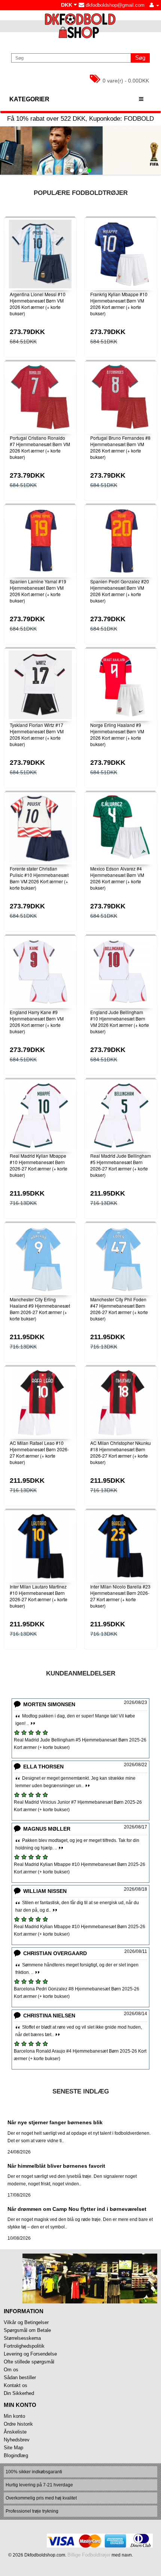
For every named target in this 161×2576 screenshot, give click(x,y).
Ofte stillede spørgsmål (29, 2362)
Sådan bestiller (20, 2377)
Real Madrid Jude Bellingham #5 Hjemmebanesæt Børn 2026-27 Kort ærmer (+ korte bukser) (121, 1165)
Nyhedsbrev (17, 2440)
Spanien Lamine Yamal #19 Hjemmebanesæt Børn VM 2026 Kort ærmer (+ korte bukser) (38, 591)
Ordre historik (18, 2424)
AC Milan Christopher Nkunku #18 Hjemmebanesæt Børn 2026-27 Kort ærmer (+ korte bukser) (121, 1452)
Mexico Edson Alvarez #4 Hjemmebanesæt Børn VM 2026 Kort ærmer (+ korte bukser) (117, 878)
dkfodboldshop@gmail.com (114, 5)
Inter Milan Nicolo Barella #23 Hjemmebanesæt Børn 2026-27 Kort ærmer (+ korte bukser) (120, 1596)
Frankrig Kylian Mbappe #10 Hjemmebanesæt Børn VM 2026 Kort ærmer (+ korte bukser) (119, 303)
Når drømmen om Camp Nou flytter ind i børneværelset (77, 2209)
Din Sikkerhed (19, 2393)
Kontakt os (16, 2385)
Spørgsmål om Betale (27, 2330)
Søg (140, 58)
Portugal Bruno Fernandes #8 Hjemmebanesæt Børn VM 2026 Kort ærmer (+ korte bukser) (120, 447)
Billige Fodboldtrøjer (89, 2555)
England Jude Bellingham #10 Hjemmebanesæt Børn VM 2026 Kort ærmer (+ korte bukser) (120, 1021)
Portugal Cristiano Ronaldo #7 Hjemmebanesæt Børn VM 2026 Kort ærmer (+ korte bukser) (40, 447)
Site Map (13, 2448)
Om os (11, 2370)
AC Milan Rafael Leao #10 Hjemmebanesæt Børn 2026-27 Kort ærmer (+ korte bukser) (39, 1452)
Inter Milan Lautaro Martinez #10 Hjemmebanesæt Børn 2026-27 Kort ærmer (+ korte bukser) (39, 1596)
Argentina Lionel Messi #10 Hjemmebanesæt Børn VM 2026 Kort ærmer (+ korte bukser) (38, 303)
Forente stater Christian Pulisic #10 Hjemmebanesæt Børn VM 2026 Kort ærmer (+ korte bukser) (39, 878)
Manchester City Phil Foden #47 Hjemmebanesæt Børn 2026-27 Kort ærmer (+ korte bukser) (119, 1309)
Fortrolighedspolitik (24, 2346)
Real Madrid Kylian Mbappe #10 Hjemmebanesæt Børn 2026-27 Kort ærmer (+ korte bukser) (39, 1165)
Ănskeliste (15, 2432)
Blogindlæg (16, 2455)
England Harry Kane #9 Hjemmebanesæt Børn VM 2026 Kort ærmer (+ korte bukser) (37, 1021)
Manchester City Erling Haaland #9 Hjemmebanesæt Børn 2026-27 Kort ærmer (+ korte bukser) (40, 1309)
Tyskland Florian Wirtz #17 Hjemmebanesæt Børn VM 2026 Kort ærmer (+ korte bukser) (37, 734)
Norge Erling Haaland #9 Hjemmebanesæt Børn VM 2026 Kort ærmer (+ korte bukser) (117, 734)
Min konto (14, 2416)
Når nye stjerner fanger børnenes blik (55, 2122)
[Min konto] (154, 5)
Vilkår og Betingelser (26, 2322)
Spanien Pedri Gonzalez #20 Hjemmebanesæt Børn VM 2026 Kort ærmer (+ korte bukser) (120, 591)
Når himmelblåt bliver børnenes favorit (56, 2166)
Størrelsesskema (22, 2338)
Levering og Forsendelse (30, 2354)
